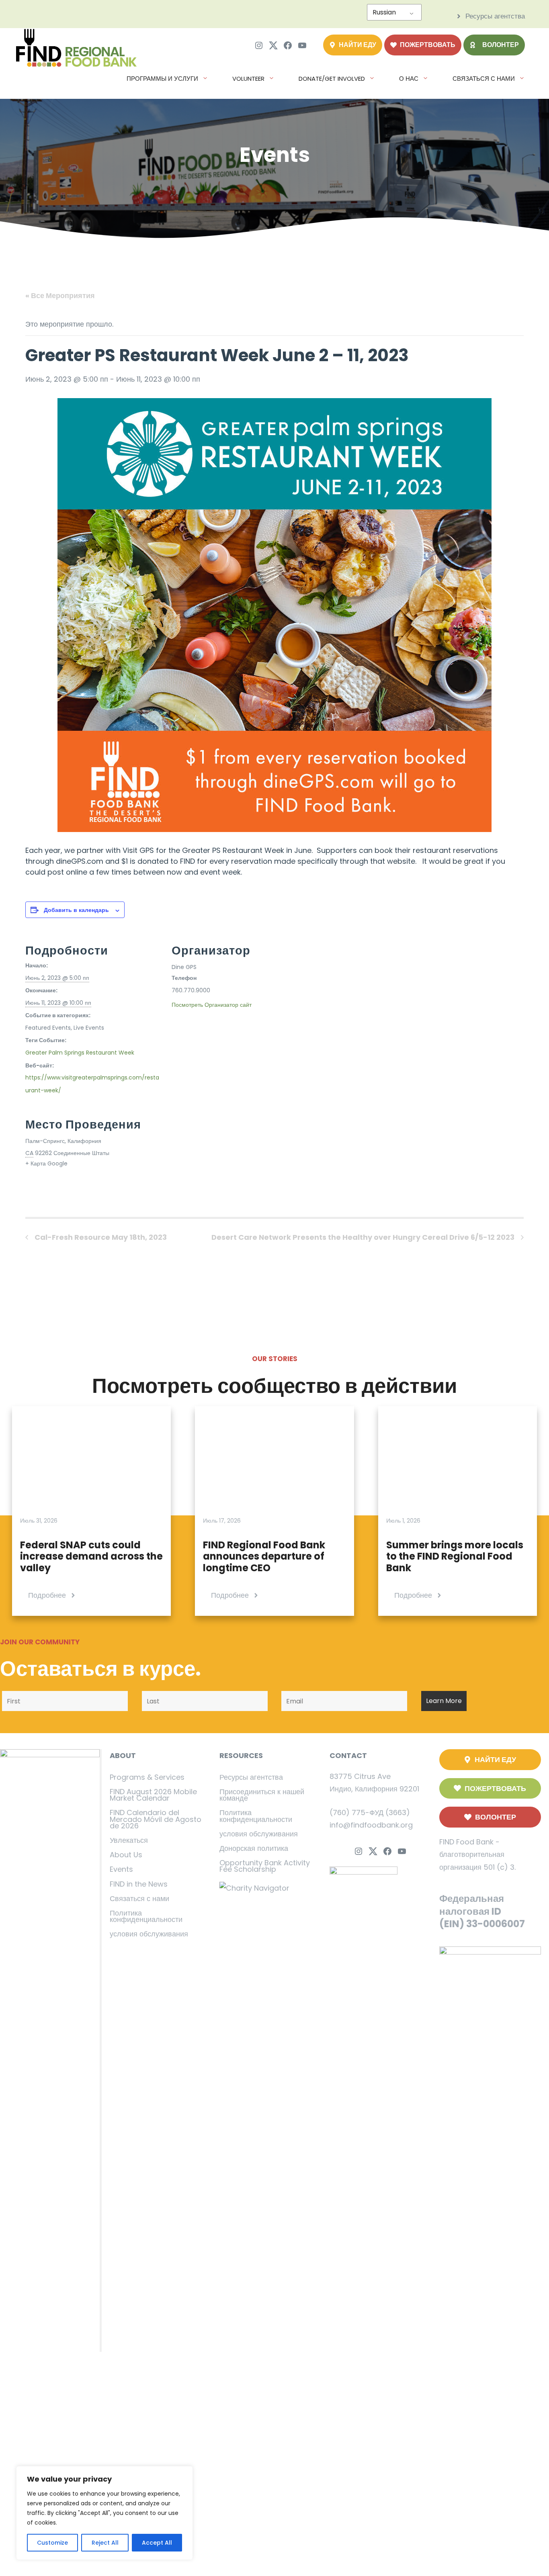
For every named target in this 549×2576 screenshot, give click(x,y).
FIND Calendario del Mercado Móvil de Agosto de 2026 (156, 1819)
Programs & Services (147, 1777)
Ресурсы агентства (251, 1777)
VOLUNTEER (248, 79)
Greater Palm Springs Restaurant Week (80, 1053)
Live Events (89, 1028)
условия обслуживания (149, 1934)
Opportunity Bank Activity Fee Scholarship (265, 1866)
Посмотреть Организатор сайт (212, 1005)
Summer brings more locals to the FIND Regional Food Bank (455, 1557)
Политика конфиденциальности (146, 1916)
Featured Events (48, 1028)
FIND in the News (139, 1884)
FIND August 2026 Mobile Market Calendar (153, 1795)
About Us (126, 1855)
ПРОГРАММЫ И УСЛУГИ (162, 79)
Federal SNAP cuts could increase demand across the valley (91, 1557)
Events (121, 1869)
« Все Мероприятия (60, 295)
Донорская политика (254, 1848)
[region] (104, 2513)
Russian (384, 12)
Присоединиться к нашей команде (262, 1795)
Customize (52, 2543)
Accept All (157, 2543)
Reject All (105, 2543)
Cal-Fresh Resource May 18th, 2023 (100, 1237)
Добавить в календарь (76, 910)
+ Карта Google (46, 1163)
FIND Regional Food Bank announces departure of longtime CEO (264, 1557)
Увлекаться (129, 1840)
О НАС (409, 79)
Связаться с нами (139, 1898)
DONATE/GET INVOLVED (332, 79)
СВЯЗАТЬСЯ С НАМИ (484, 79)
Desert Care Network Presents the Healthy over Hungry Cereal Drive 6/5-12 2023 (364, 1237)
